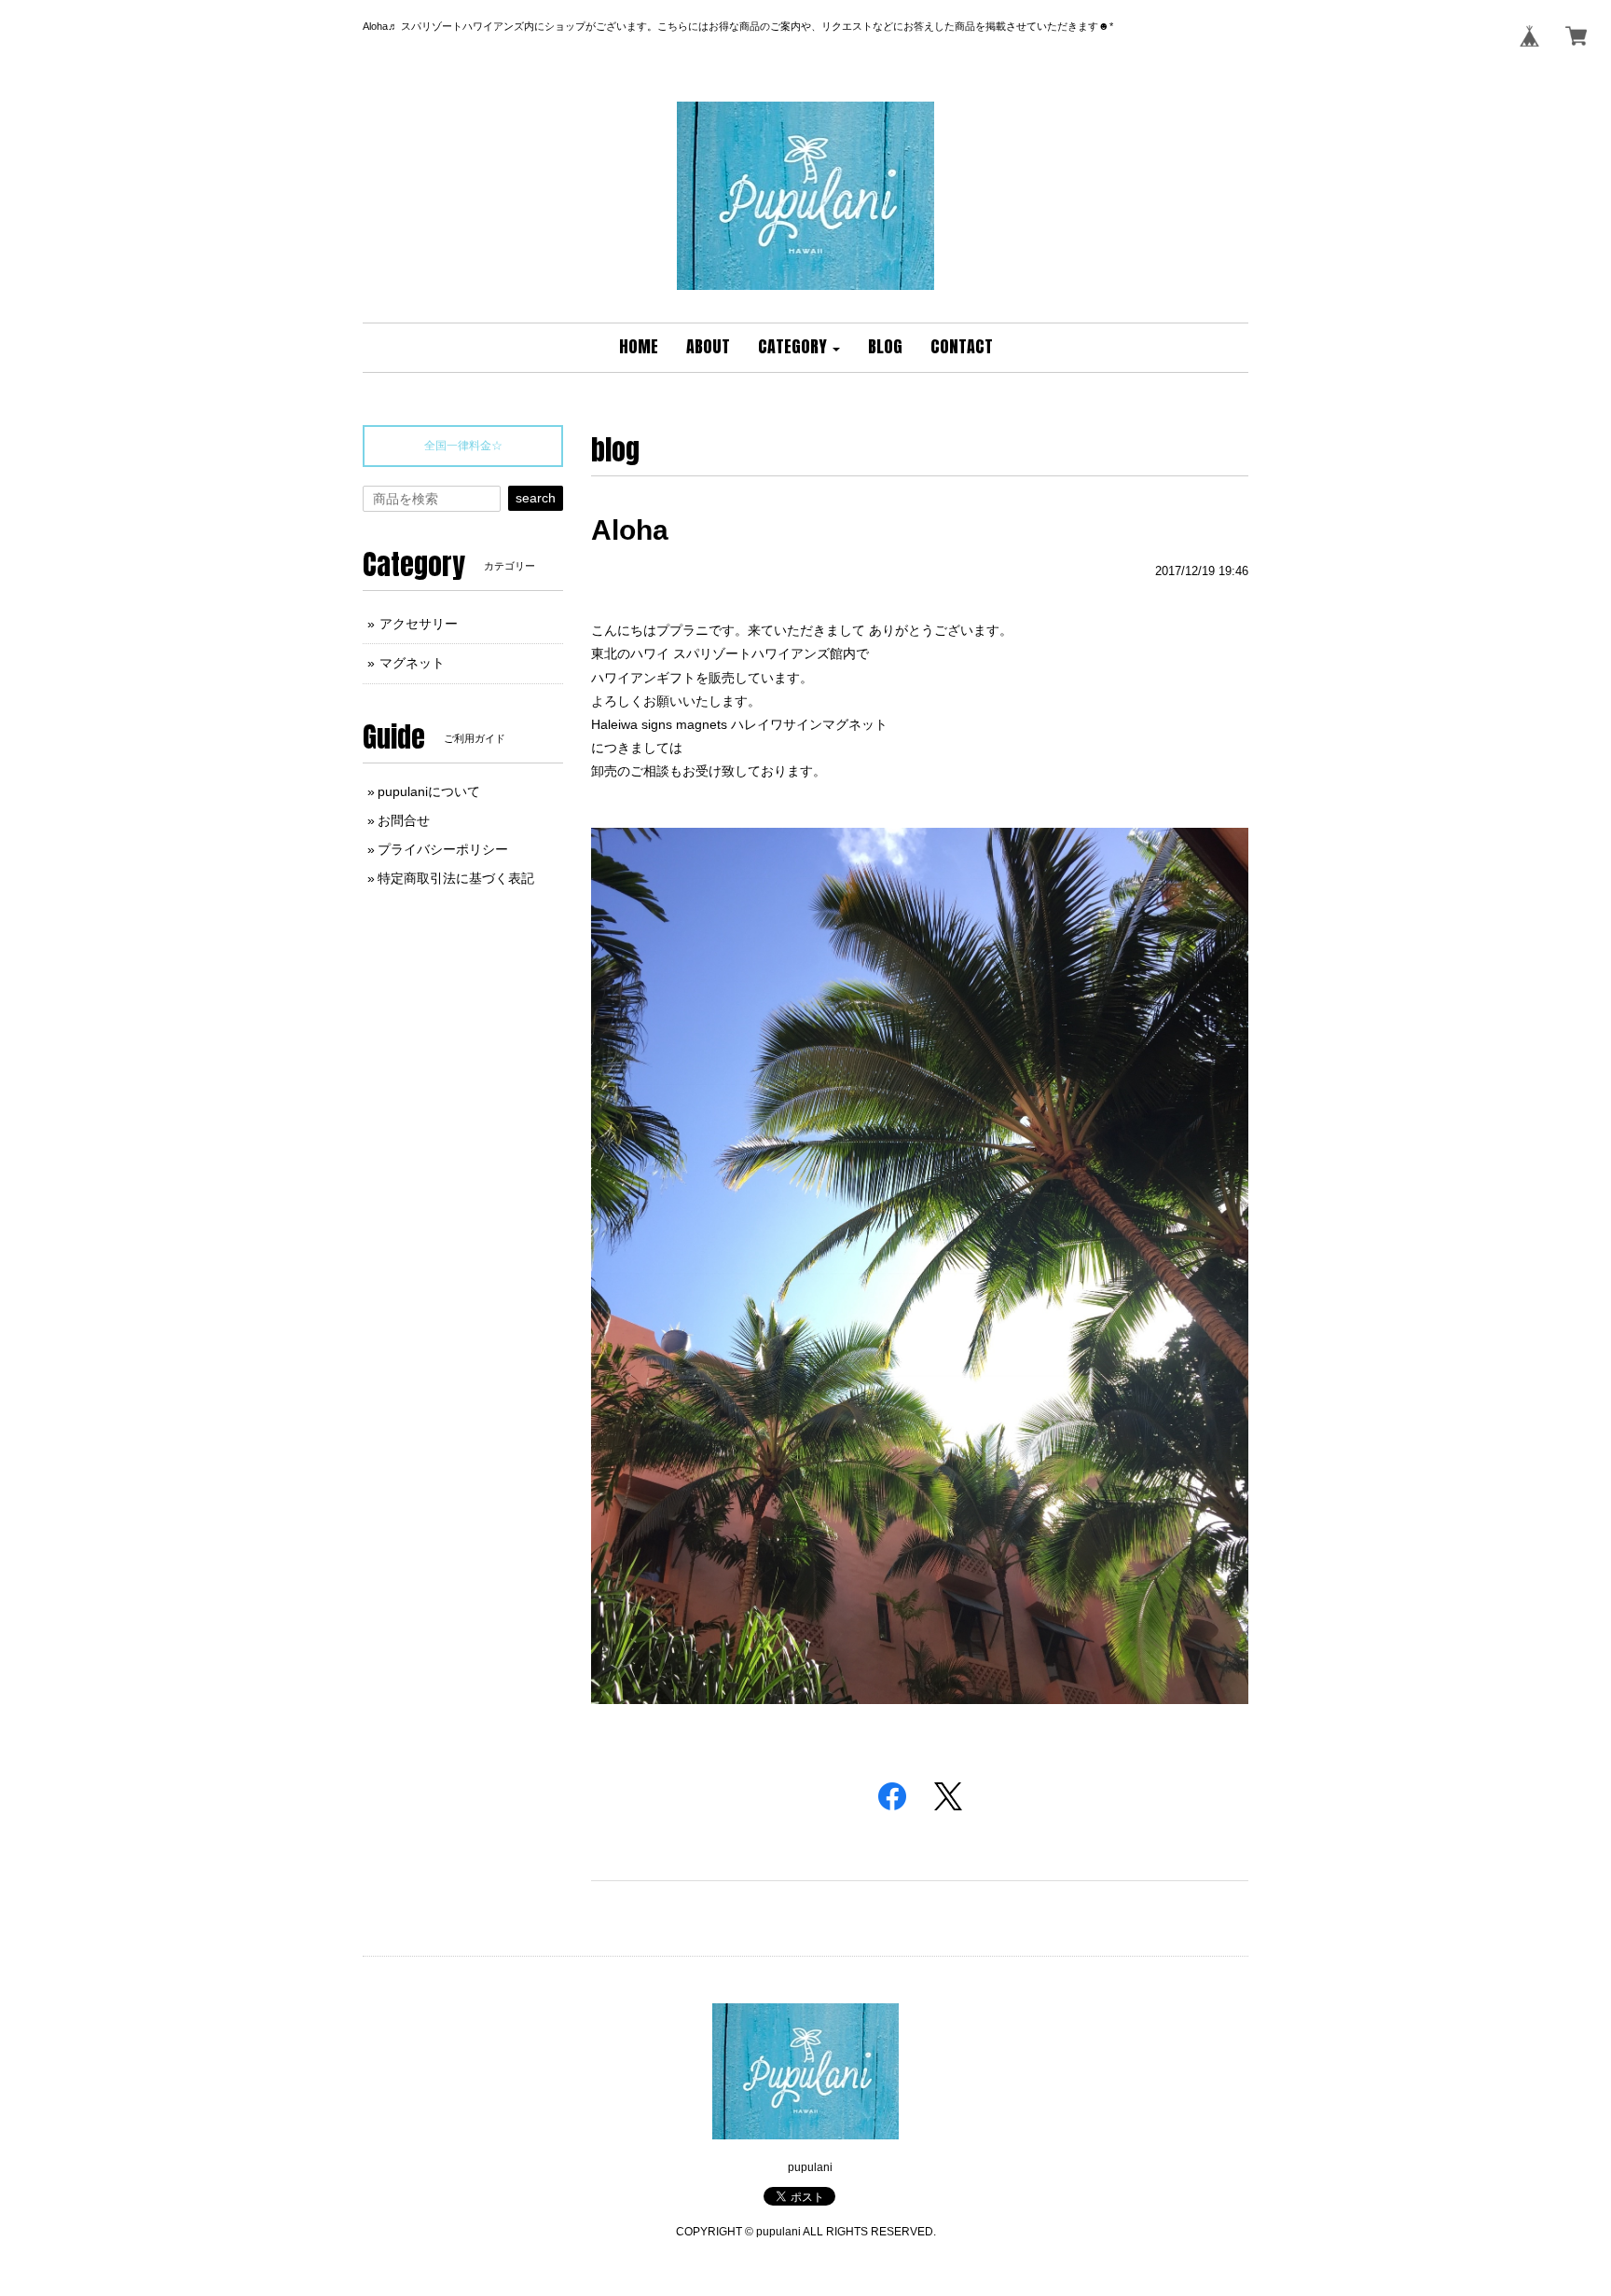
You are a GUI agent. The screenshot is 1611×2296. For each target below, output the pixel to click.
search (536, 498)
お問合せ (404, 820)
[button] (799, 348)
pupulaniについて (429, 791)
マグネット (412, 663)
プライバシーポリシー (443, 849)
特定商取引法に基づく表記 (456, 878)
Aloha (630, 530)
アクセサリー (419, 624)
